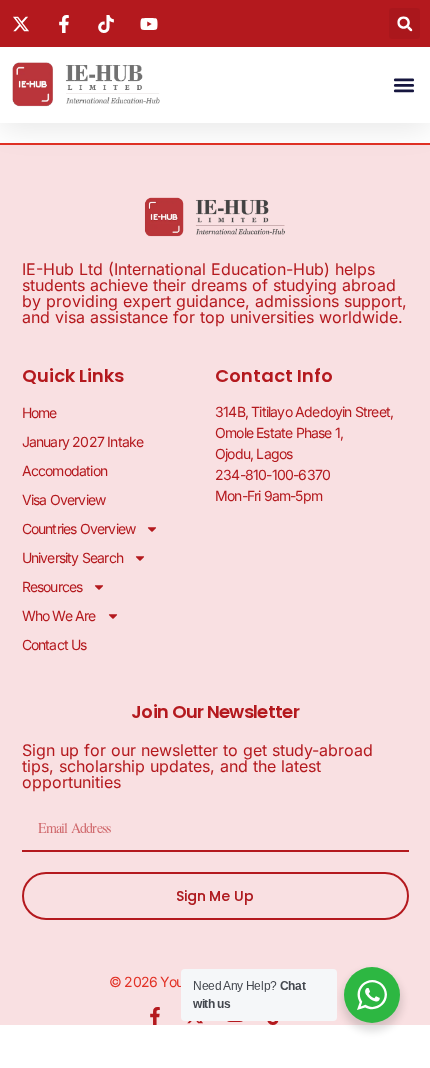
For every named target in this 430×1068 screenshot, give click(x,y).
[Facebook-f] (155, 1016)
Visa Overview (64, 499)
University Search (72, 557)
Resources (52, 586)
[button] (404, 23)
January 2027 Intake (83, 441)
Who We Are (59, 615)
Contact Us (54, 644)
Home (39, 412)
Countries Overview (79, 528)
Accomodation (64, 470)
